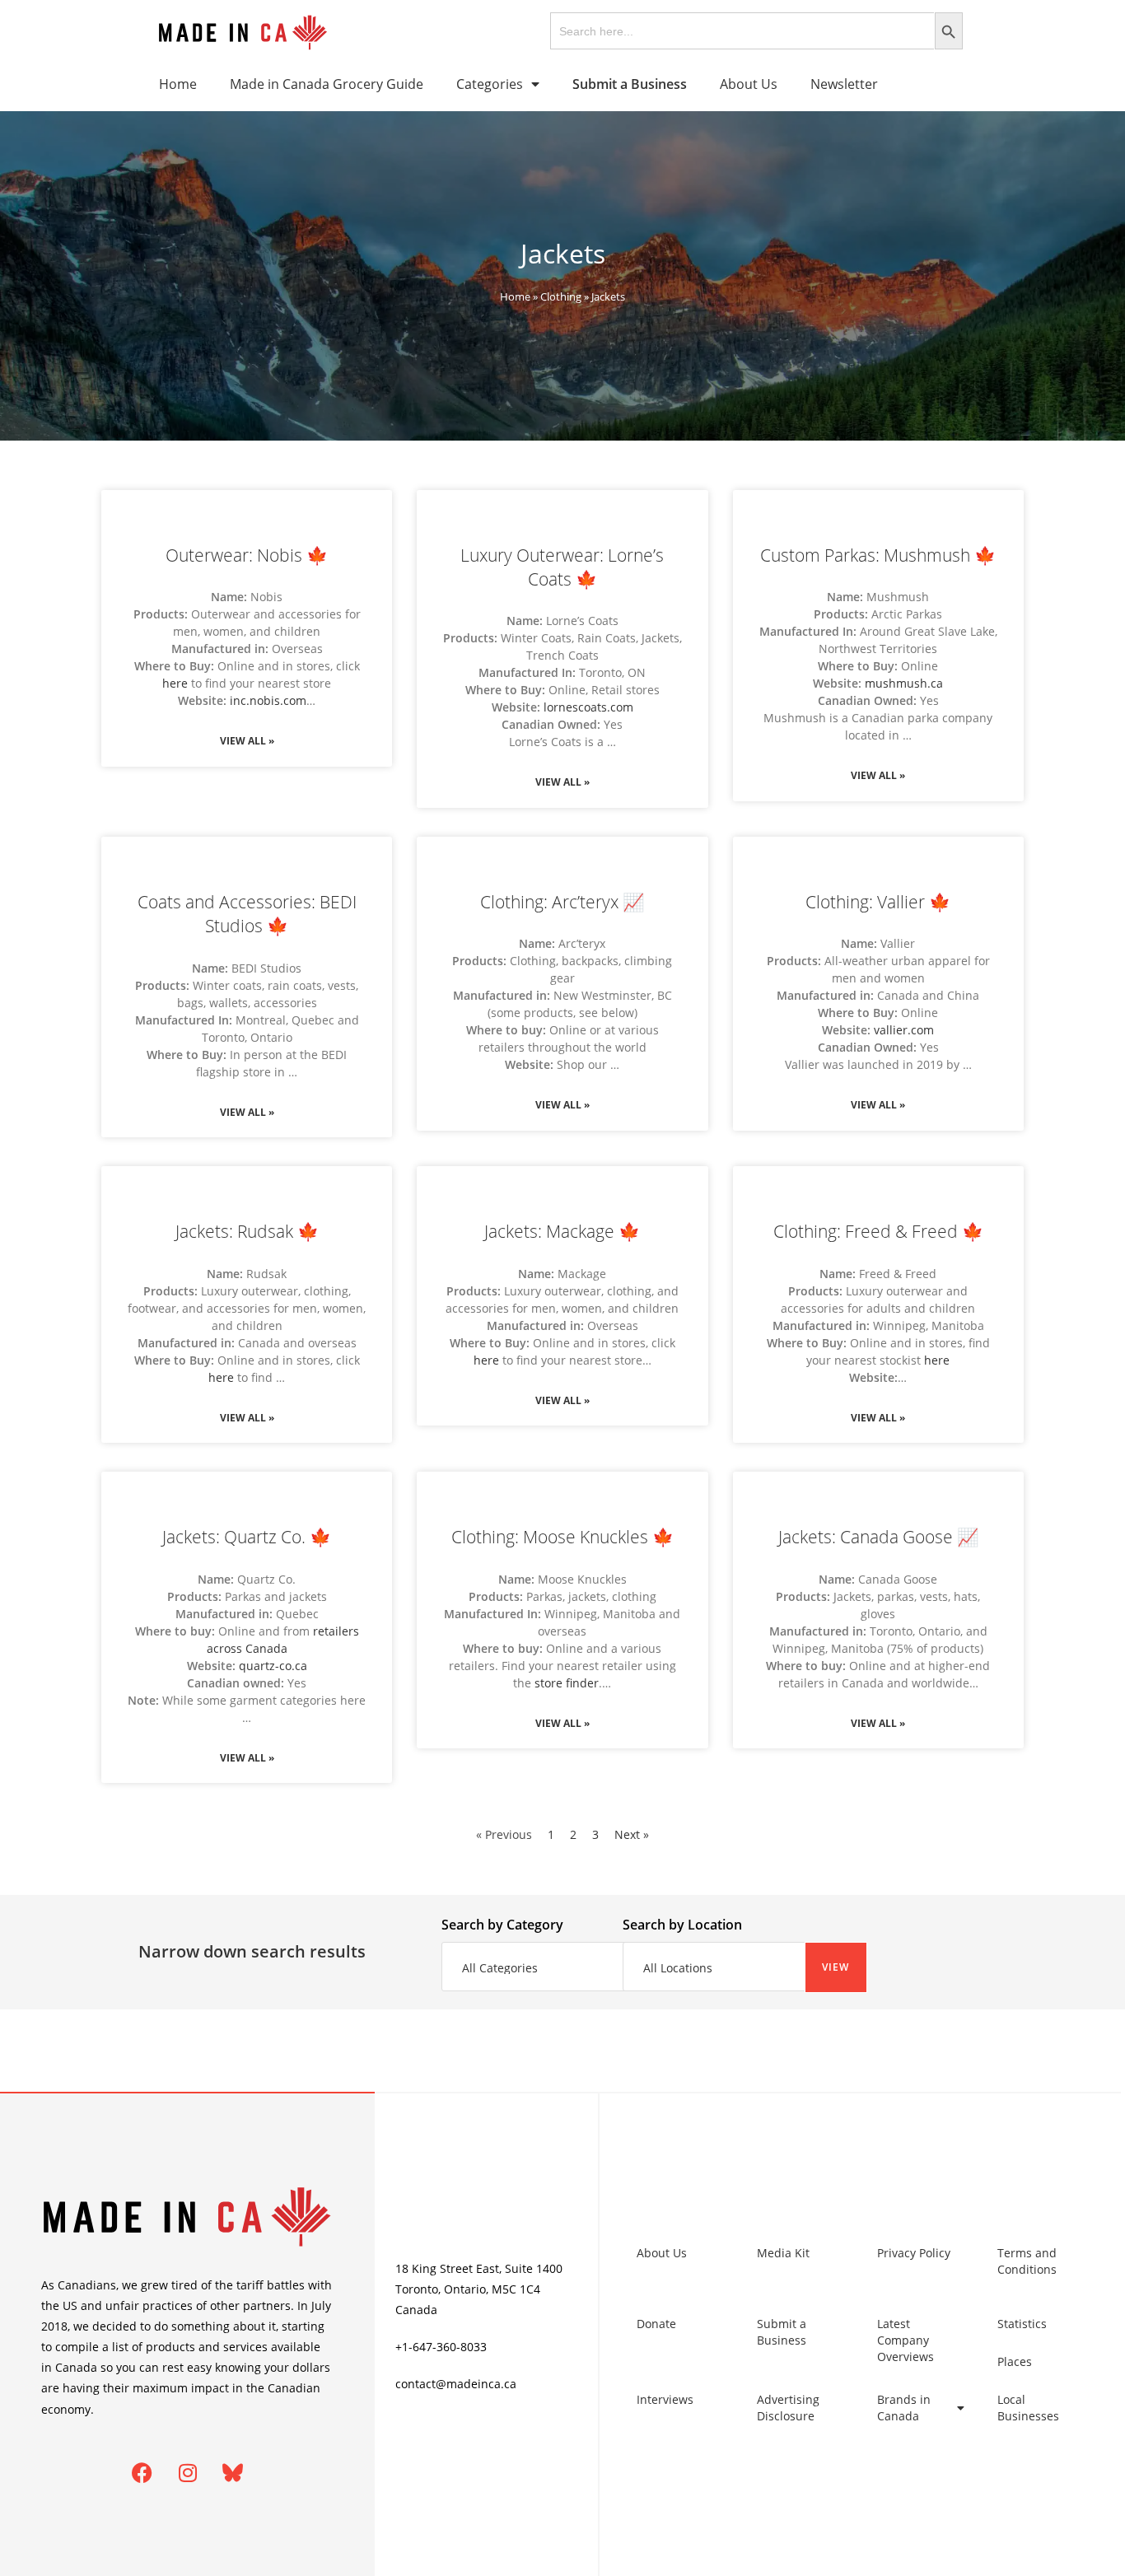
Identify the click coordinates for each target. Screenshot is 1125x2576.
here (175, 683)
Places (1015, 2361)
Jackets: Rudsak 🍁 (247, 1231)
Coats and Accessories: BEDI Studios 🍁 (247, 914)
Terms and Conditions (1027, 2261)
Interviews (665, 2399)
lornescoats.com (588, 707)
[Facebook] (142, 2473)
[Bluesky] (233, 2473)
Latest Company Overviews (906, 2340)
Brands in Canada (904, 2408)
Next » (632, 1834)
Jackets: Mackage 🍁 (562, 1231)
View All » (247, 741)
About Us (749, 84)
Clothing (561, 296)
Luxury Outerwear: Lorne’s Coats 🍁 (562, 567)
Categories (490, 84)
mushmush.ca (904, 683)
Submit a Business (782, 2332)
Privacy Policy (914, 2253)
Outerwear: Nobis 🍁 (247, 555)
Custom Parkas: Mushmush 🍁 (878, 555)
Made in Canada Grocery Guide (327, 84)
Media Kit (783, 2253)
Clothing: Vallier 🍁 (878, 902)
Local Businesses (1028, 2408)
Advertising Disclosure (788, 2408)
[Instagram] (188, 2473)
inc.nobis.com (268, 700)
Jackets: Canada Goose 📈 (878, 1537)
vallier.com (904, 1030)
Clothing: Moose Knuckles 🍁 (562, 1537)
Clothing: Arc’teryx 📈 (562, 902)
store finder (567, 1683)
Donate (656, 2324)
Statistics (1022, 2324)
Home (178, 84)
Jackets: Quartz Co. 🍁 (247, 1537)
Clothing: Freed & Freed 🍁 (878, 1231)
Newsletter (844, 84)
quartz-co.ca (273, 1666)
